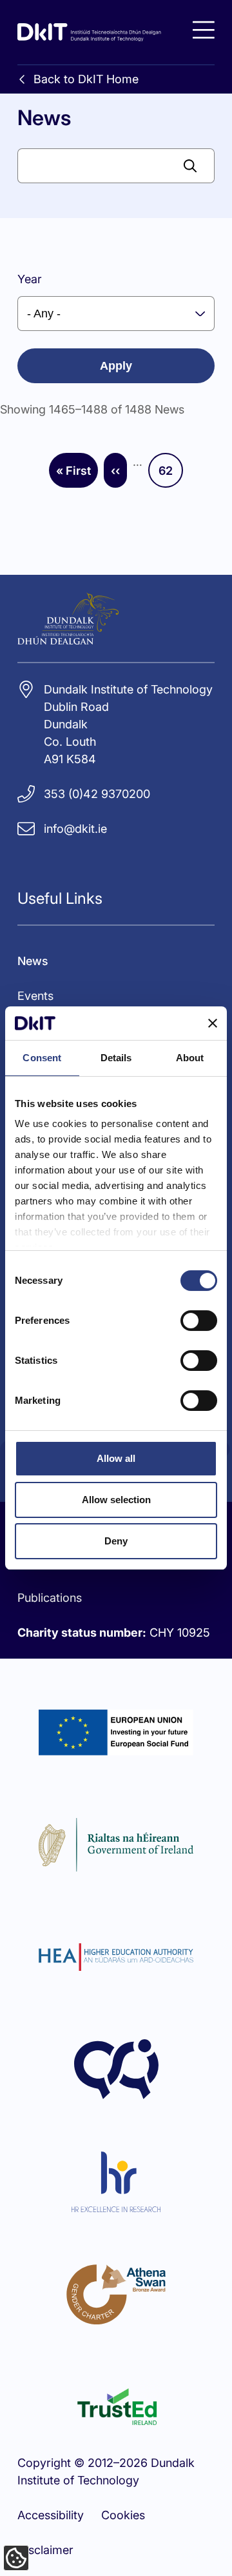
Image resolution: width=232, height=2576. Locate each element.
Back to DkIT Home (86, 79)
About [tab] (190, 1058)
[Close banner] (213, 1023)
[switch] (199, 1321)
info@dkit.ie (75, 829)
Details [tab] (116, 1058)
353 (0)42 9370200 (97, 794)
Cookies (123, 2515)
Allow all (116, 1458)
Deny (116, 1541)
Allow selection (116, 1500)
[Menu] (204, 30)
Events (35, 996)
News (33, 961)
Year (30, 279)
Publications (50, 1598)
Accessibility (51, 2515)
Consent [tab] (42, 1058)
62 (171, 475)
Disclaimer (45, 2550)
